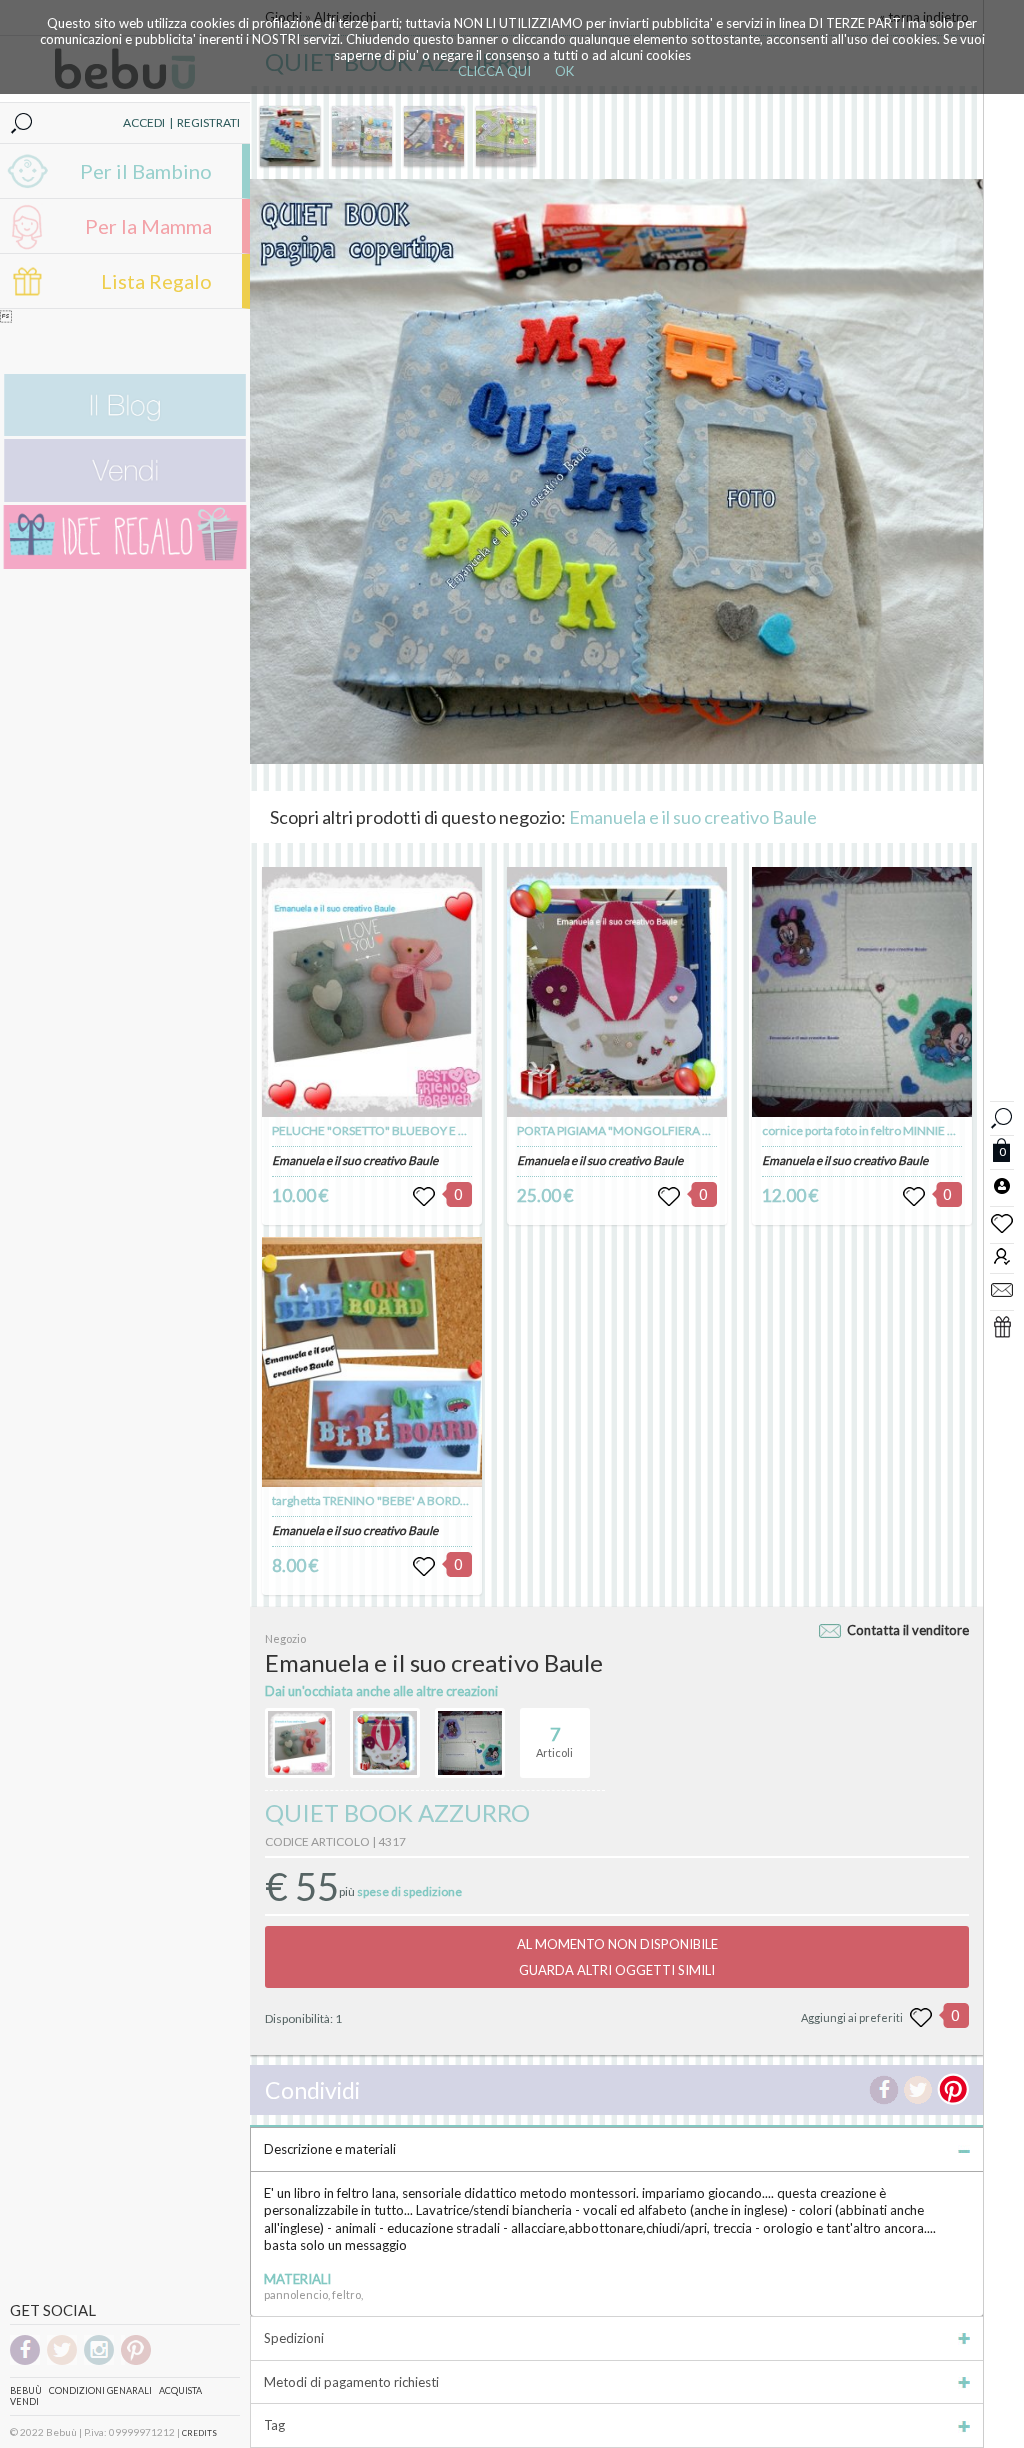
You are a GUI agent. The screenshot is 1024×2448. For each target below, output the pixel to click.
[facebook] (25, 2361)
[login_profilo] (1002, 1185)
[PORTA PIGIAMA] (617, 992)
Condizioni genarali (100, 2390)
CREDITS (199, 2433)
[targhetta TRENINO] (372, 1362)
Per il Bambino (146, 171)
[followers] (1002, 1255)
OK (564, 71)
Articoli (554, 1741)
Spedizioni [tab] (294, 2338)
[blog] (125, 431)
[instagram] (99, 2361)
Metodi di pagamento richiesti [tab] (351, 2382)
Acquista (180, 2390)
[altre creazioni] (300, 1743)
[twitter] (62, 2361)
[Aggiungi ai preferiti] (921, 2018)
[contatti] (1002, 1289)
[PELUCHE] (372, 992)
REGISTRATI (208, 122)
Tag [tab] (274, 2425)
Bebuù (26, 2390)
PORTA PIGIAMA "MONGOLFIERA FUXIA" (629, 1130)
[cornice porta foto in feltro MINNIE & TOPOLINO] (862, 992)
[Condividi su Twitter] (918, 2090)
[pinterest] (136, 2361)
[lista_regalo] (1002, 1326)
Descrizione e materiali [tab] (330, 2149)
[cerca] (1002, 1115)
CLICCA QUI (494, 71)
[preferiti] (1002, 1222)
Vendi (24, 2401)
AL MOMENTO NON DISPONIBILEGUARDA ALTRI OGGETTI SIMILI (617, 1957)
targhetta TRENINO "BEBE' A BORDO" (373, 1500)
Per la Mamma (148, 226)
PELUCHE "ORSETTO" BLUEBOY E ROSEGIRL (392, 1130)
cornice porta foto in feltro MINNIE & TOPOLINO (890, 1130)
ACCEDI (144, 122)
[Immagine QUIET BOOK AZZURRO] (290, 136)
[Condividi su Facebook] (884, 2090)
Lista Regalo (156, 281)
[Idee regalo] (125, 564)
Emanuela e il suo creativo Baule (693, 817)
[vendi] (125, 497)
